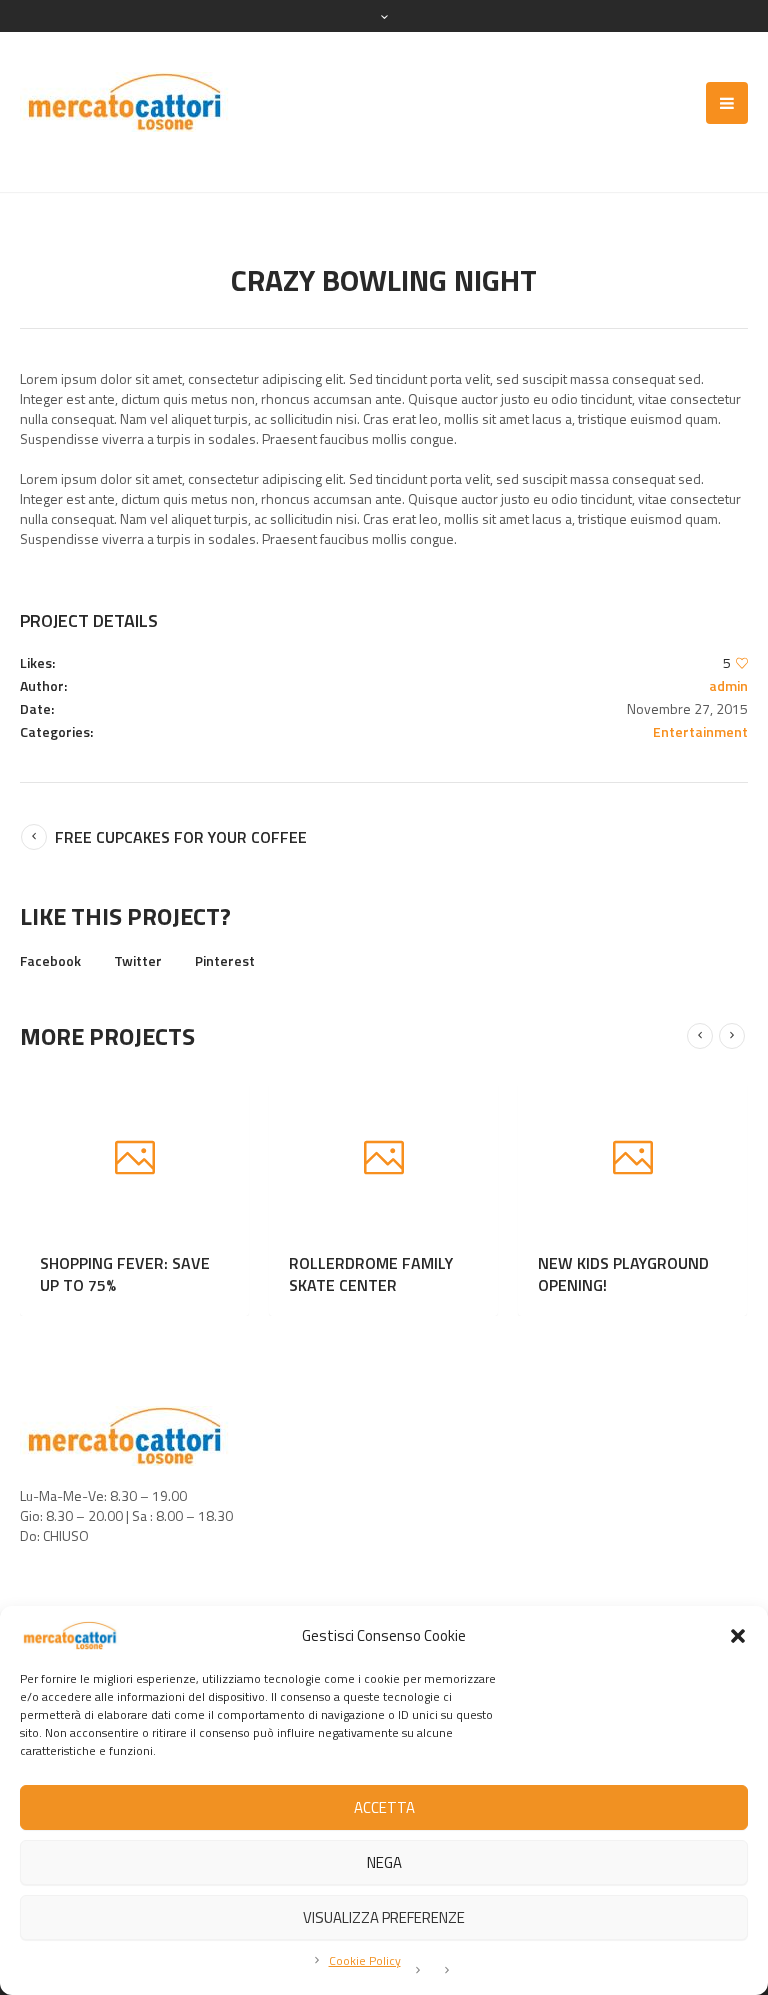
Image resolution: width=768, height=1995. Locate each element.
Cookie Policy (365, 1960)
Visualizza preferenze (384, 1917)
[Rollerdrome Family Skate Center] (475, 1160)
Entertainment (700, 731)
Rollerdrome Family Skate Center (463, 1274)
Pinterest (225, 960)
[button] (738, 1636)
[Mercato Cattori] (125, 102)
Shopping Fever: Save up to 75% (217, 1274)
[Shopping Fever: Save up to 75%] (226, 1160)
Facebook (50, 960)
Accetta (384, 1807)
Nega (384, 1862)
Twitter (138, 960)
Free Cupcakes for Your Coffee (181, 837)
